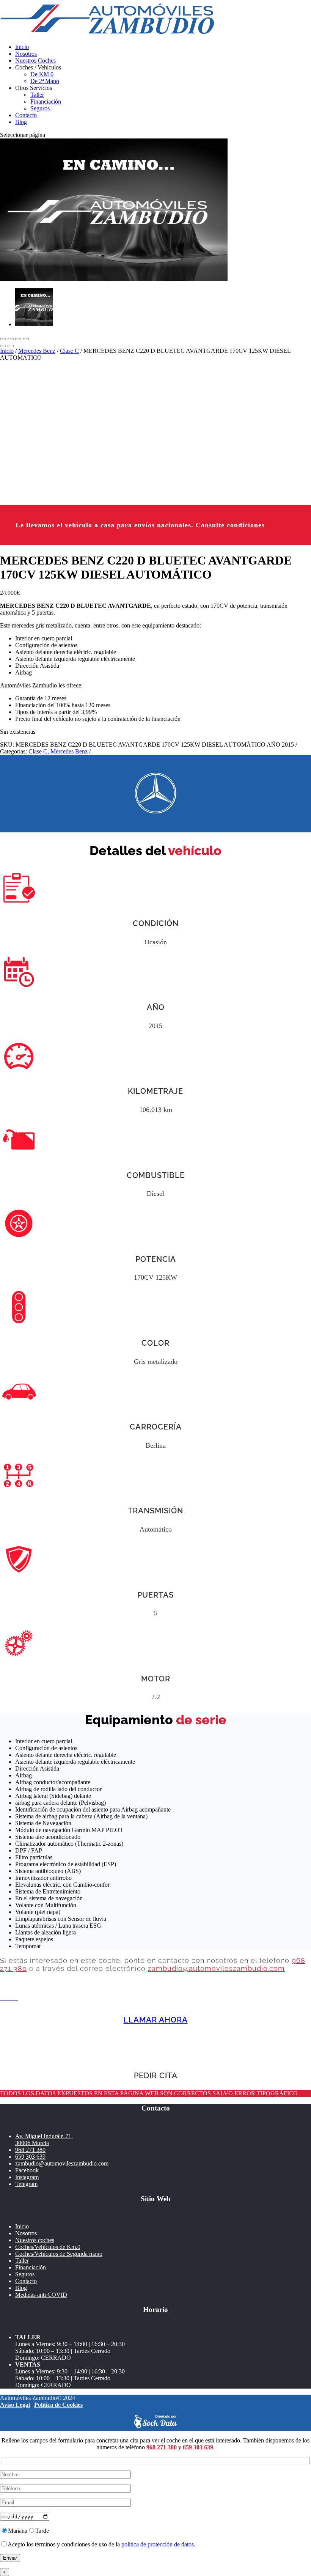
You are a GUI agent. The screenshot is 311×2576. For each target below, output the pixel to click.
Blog (21, 122)
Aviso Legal (15, 2405)
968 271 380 (30, 2150)
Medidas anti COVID (41, 2295)
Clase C (69, 351)
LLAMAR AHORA (156, 2020)
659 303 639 (30, 2157)
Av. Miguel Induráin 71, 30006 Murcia (44, 2140)
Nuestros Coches (35, 61)
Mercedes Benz (37, 351)
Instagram (27, 2177)
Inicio (22, 47)
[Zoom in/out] (26, 339)
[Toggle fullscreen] (18, 339)
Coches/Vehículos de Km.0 (48, 2247)
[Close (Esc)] (3, 339)
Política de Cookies (58, 2405)
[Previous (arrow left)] (3, 346)
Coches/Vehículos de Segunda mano (59, 2254)
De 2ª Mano (45, 81)
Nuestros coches (35, 2240)
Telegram (26, 2184)
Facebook (27, 2170)
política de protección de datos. (158, 2544)
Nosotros (26, 54)
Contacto (26, 115)
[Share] (11, 339)
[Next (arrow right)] (11, 346)
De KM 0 (42, 74)
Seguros (40, 108)
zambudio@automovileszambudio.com (216, 1968)
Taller (37, 95)
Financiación (46, 101)
